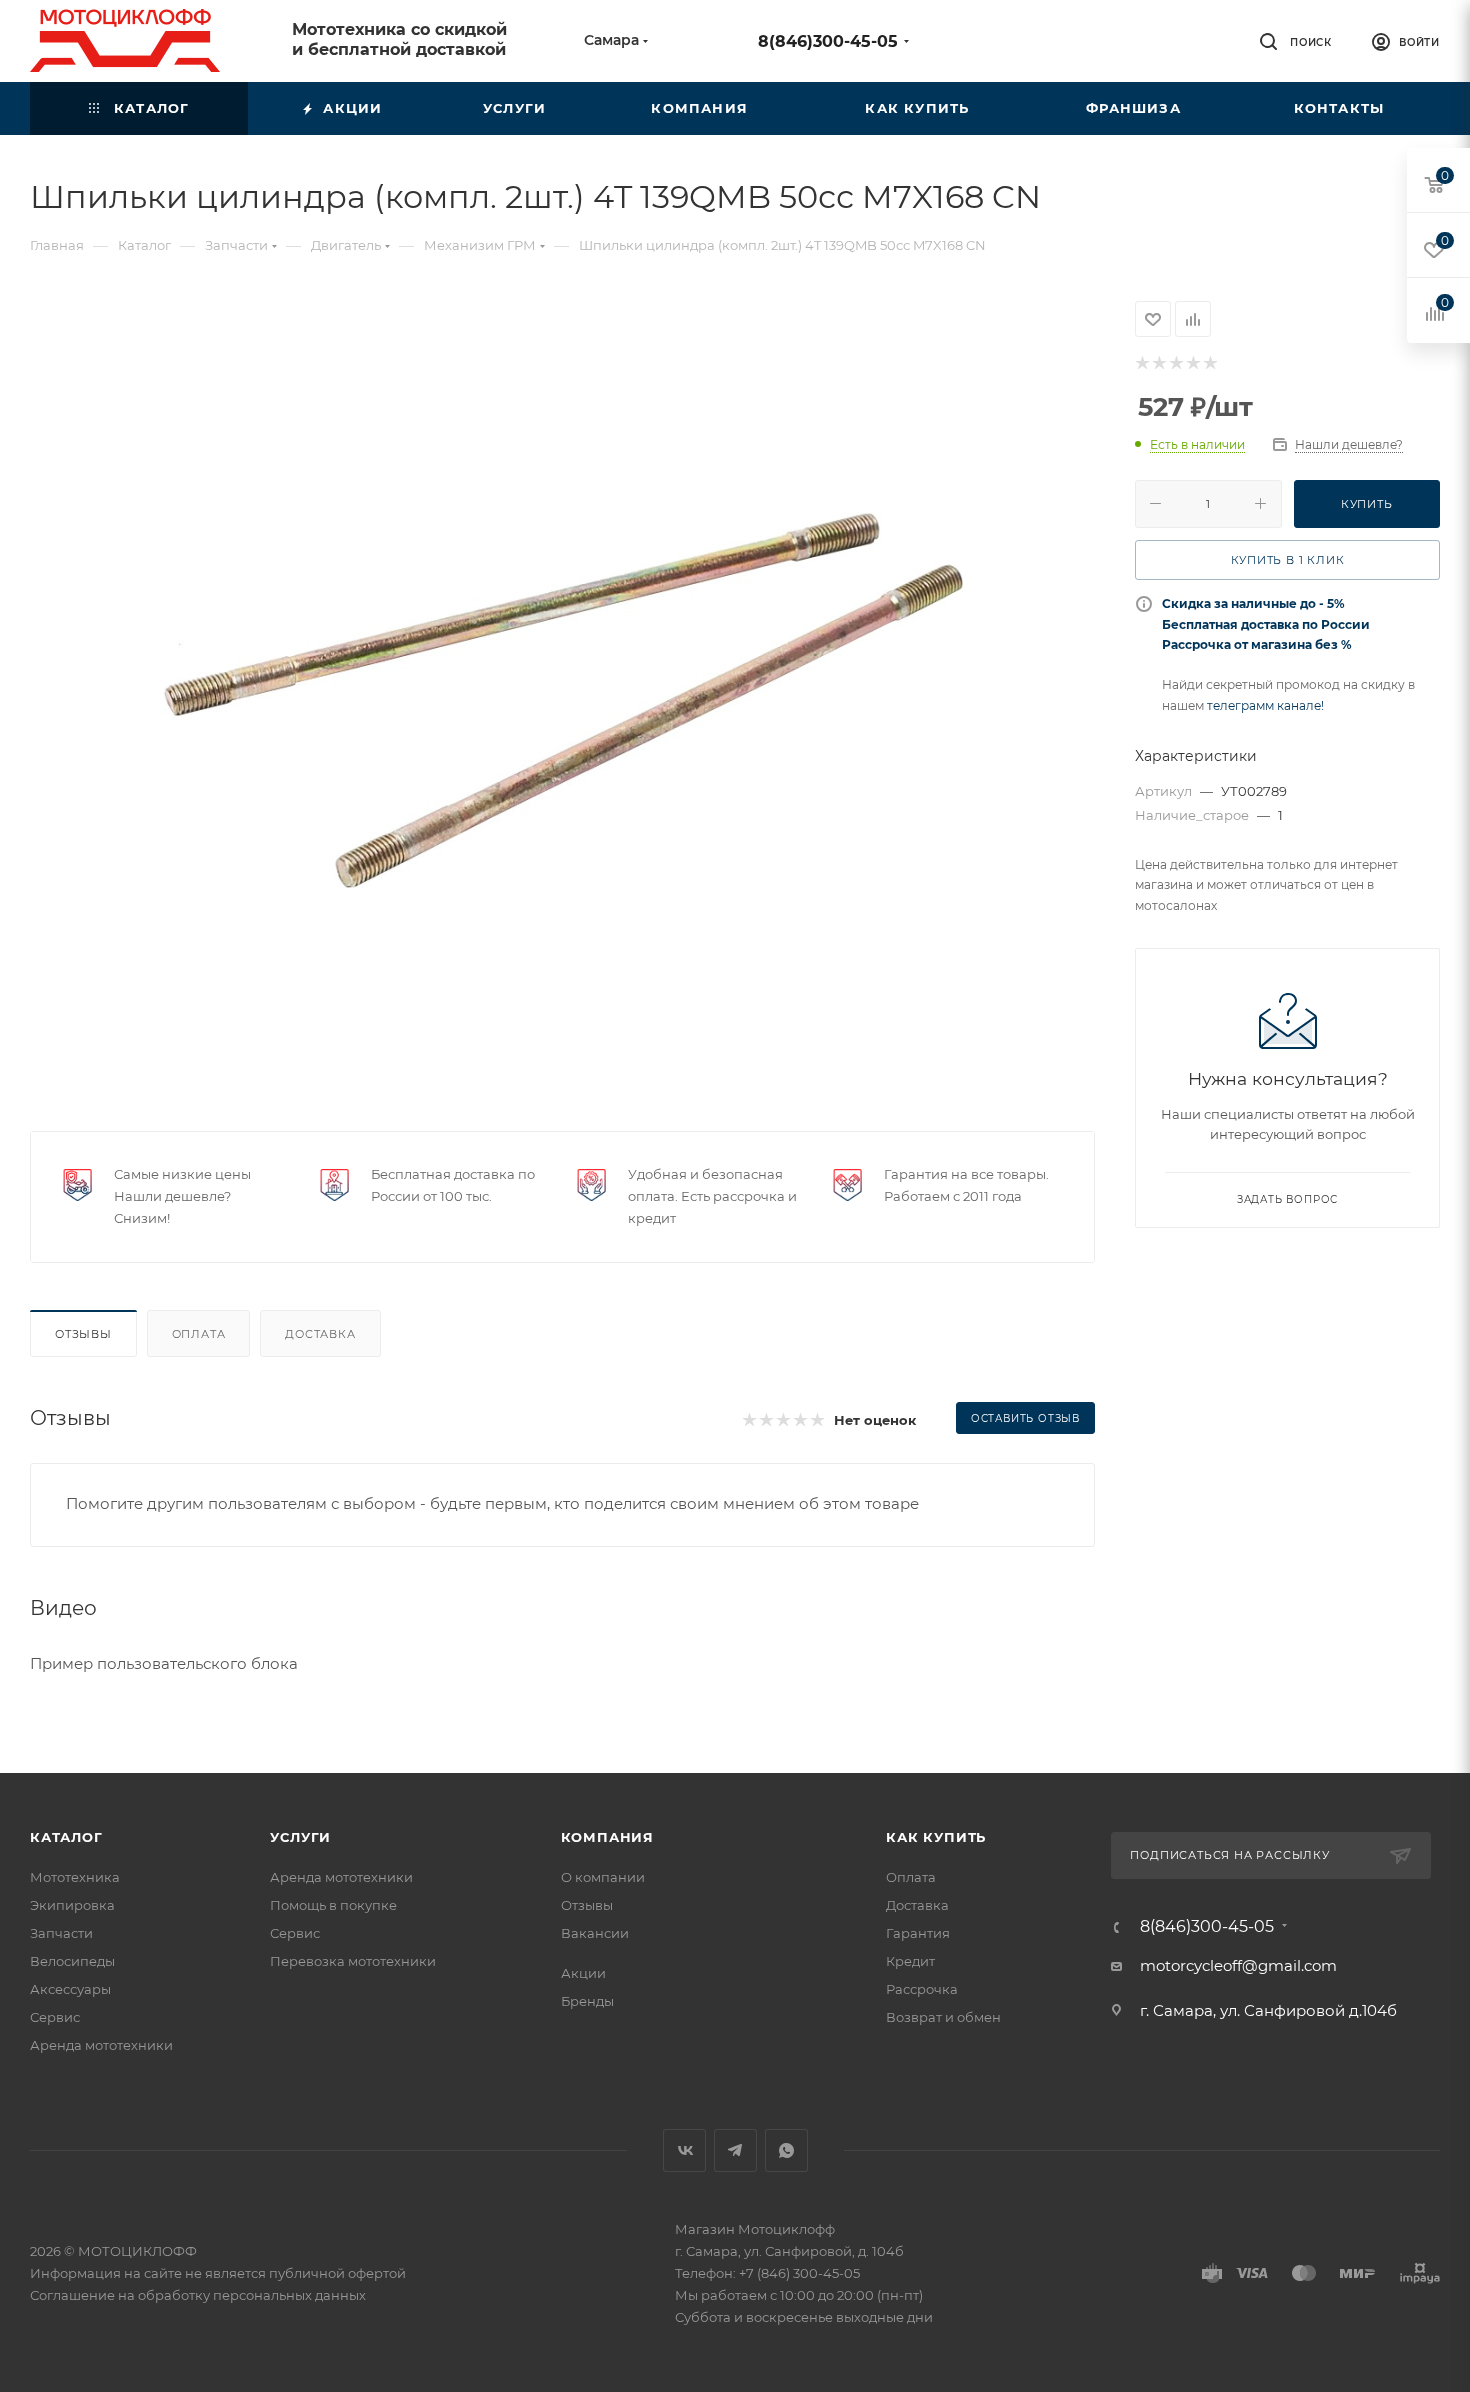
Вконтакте (684, 2150)
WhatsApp (786, 2150)
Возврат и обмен (943, 2017)
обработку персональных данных (252, 2295)
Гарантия (918, 1933)
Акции (583, 1973)
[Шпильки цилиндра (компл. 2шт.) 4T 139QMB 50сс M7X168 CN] (563, 701)
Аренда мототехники (101, 2045)
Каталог (66, 1837)
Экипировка (72, 1905)
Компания (607, 1837)
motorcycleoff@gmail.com (1238, 1965)
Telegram (735, 2150)
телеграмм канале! (1265, 705)
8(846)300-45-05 (828, 41)
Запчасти (61, 1933)
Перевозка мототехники (353, 1961)
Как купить (936, 1837)
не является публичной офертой (295, 2273)
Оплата (199, 1334)
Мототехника (75, 1877)
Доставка (320, 1334)
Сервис (55, 2017)
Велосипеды (72, 1961)
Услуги (300, 1837)
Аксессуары (70, 1989)
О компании (603, 1877)
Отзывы (83, 1334)
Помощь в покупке (333, 1905)
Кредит (910, 1961)
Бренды (587, 2001)
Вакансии (595, 1933)
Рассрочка (922, 1989)
